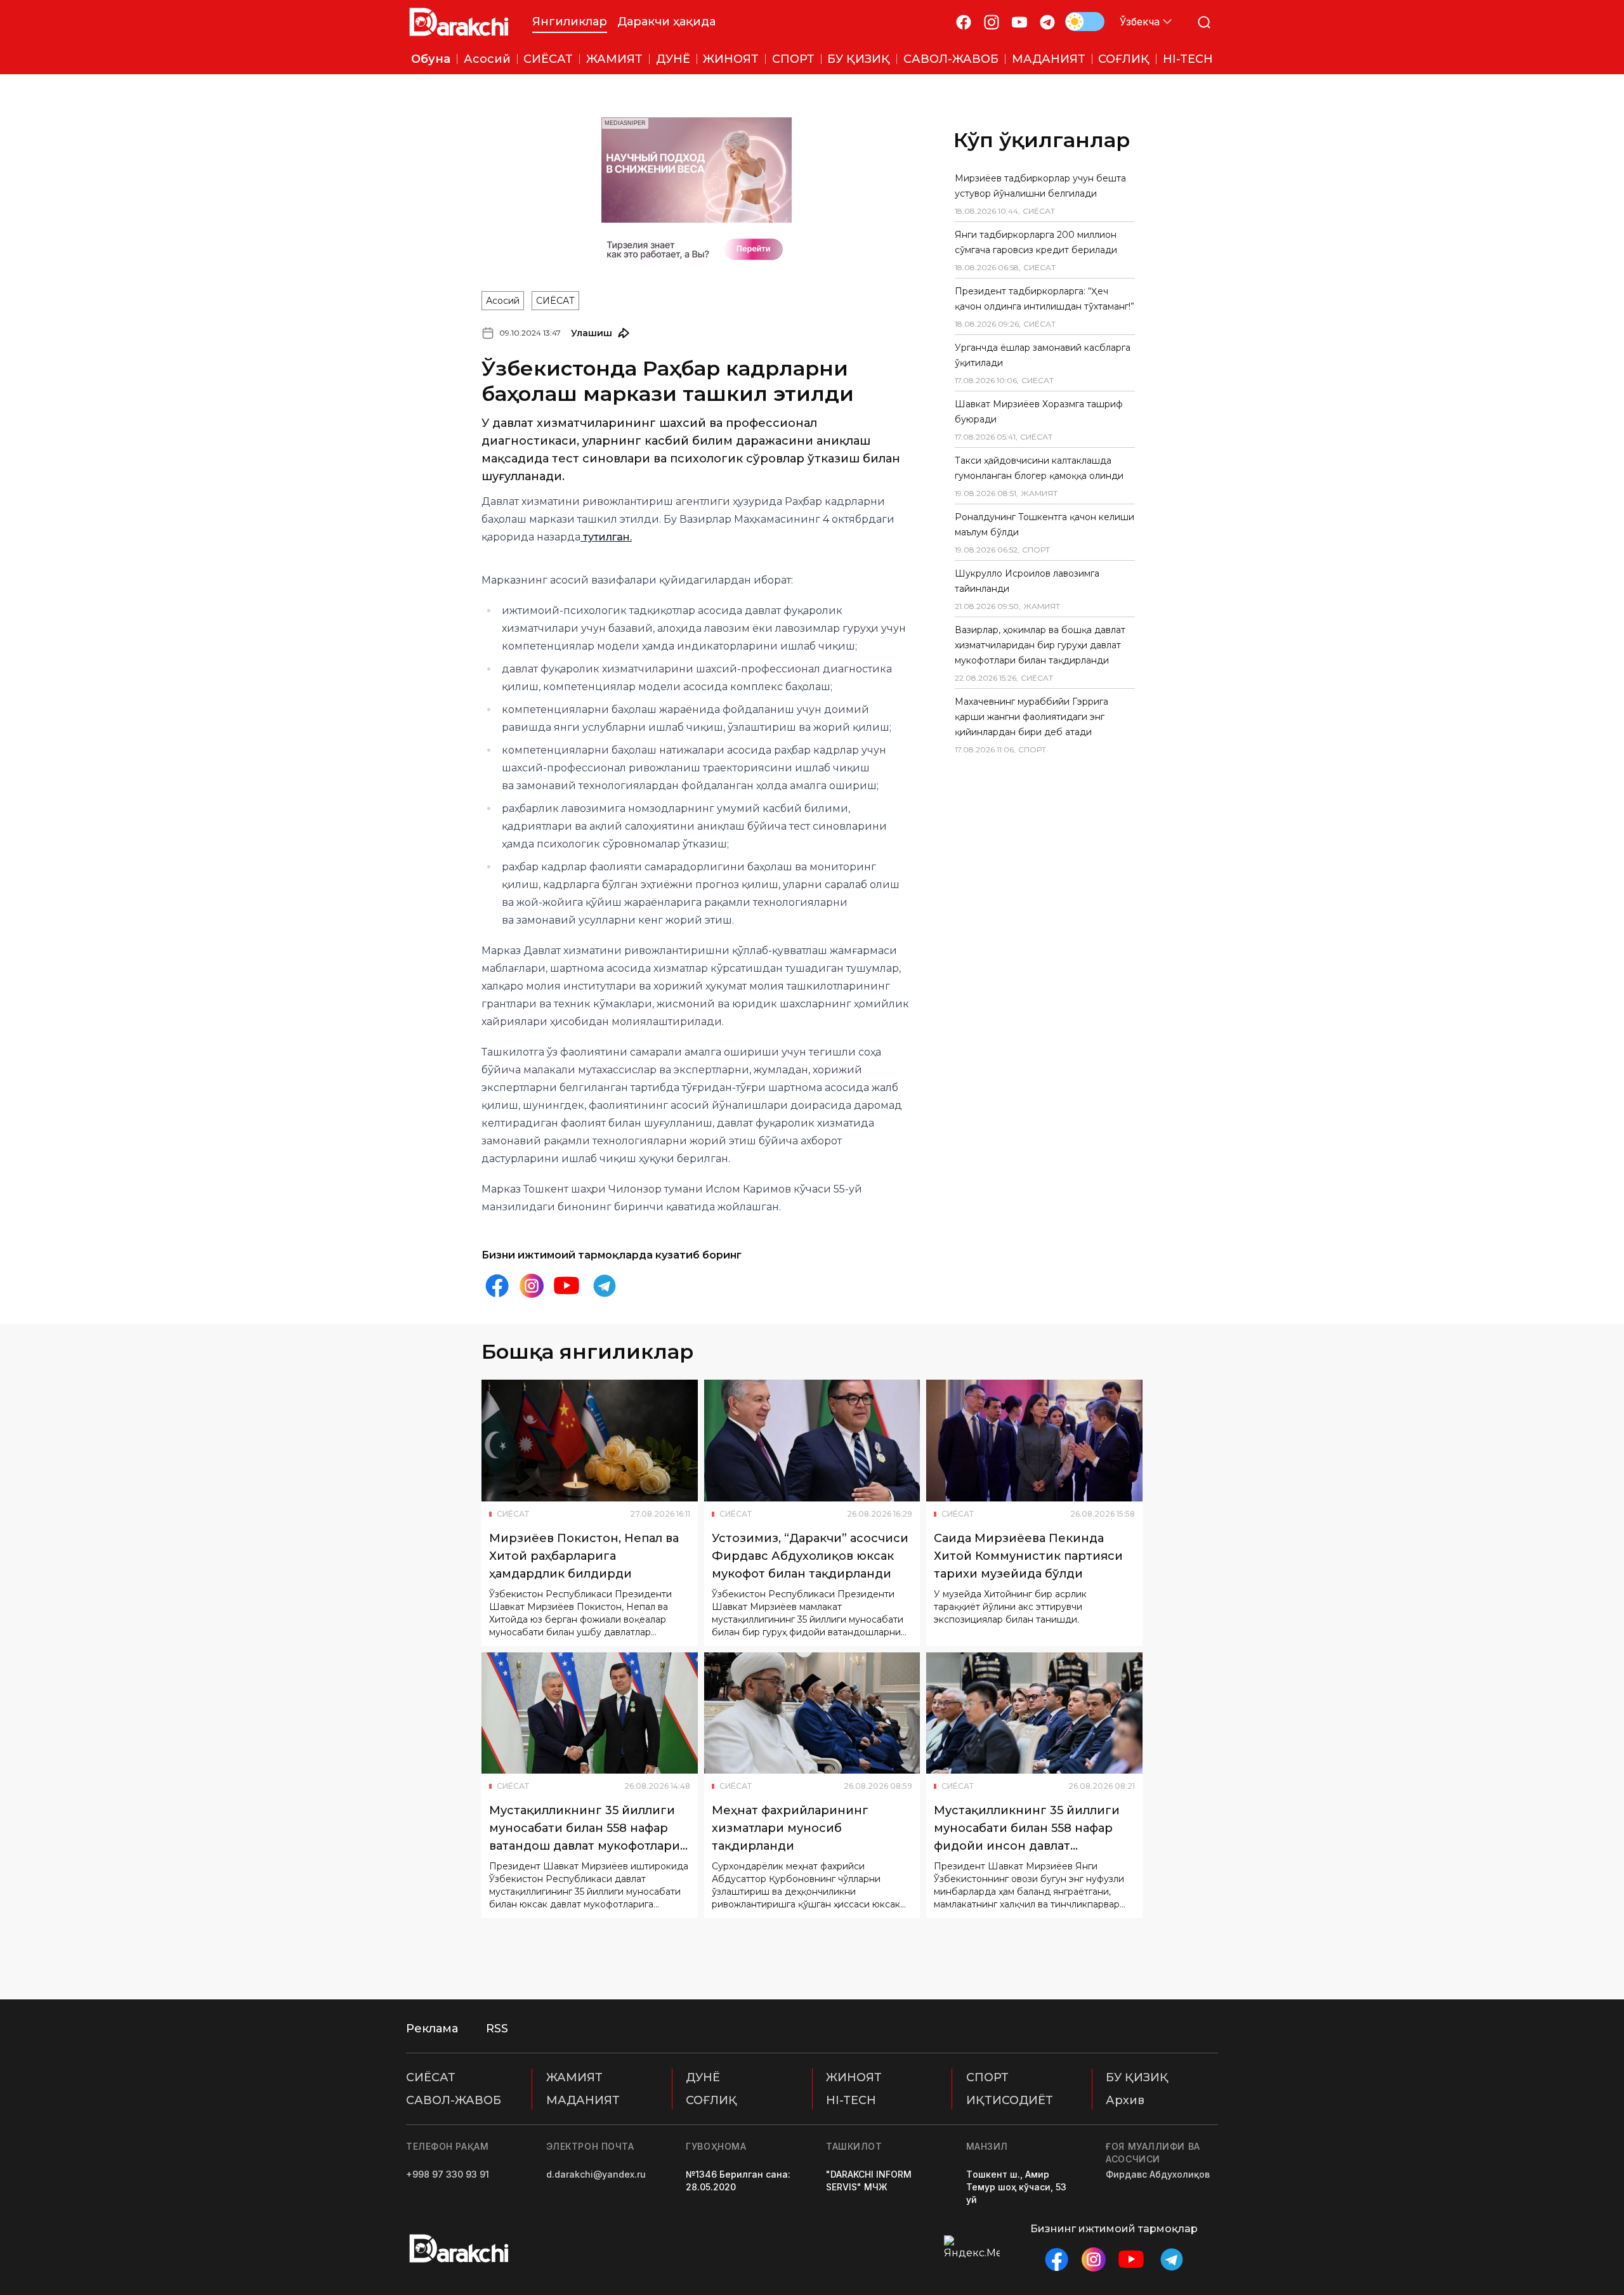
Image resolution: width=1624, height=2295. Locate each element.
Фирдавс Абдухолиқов (1158, 2174)
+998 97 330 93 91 (448, 2174)
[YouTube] (1019, 22)
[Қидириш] (1204, 22)
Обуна (431, 59)
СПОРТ (987, 2077)
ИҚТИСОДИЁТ (1010, 2100)
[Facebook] (964, 22)
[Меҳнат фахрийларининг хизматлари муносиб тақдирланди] (812, 1713)
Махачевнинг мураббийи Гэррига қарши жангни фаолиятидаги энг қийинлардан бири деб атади (1031, 717)
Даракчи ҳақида (666, 22)
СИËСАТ (555, 301)
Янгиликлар (570, 22)
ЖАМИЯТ (574, 2077)
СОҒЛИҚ (711, 2100)
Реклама (432, 2029)
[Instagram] (992, 22)
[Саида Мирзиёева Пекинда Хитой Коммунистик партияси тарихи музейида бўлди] (1034, 1441)
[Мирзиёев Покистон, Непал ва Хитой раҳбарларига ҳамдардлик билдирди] (590, 1441)
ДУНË (703, 2077)
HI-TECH (851, 2100)
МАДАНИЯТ (583, 2100)
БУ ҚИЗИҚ (1137, 2077)
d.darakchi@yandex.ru (596, 2174)
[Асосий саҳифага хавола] (459, 22)
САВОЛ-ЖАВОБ (454, 2100)
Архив (1125, 2100)
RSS (497, 2029)
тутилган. (606, 537)
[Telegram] (1047, 22)
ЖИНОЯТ (854, 2077)
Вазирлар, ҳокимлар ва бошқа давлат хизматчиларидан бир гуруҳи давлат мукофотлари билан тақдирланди (1040, 645)
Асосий (503, 301)
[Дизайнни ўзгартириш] (1085, 22)
